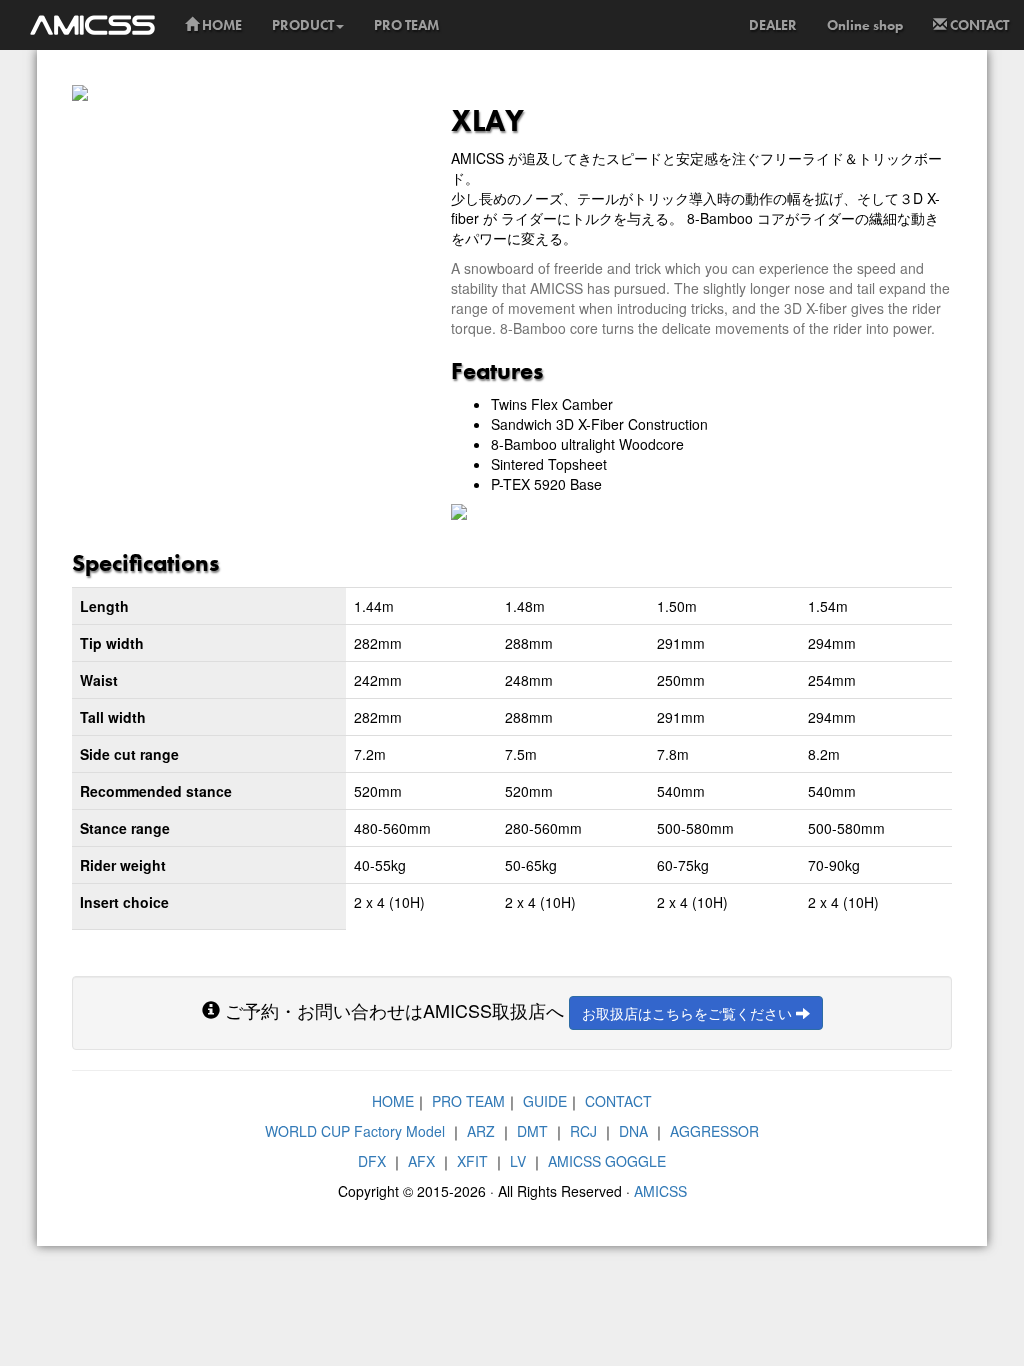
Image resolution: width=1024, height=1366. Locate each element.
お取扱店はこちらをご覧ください (689, 1013)
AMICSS (660, 1191)
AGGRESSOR (714, 1131)
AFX (421, 1161)
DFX (372, 1161)
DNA (633, 1131)
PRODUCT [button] (303, 25)
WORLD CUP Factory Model (355, 1131)
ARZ (481, 1131)
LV (518, 1161)
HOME (220, 25)
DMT (532, 1131)
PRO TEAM (406, 25)
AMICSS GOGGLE (607, 1161)
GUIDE (545, 1101)
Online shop (865, 25)
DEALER (773, 25)
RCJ (583, 1131)
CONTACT (978, 25)
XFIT (472, 1161)
